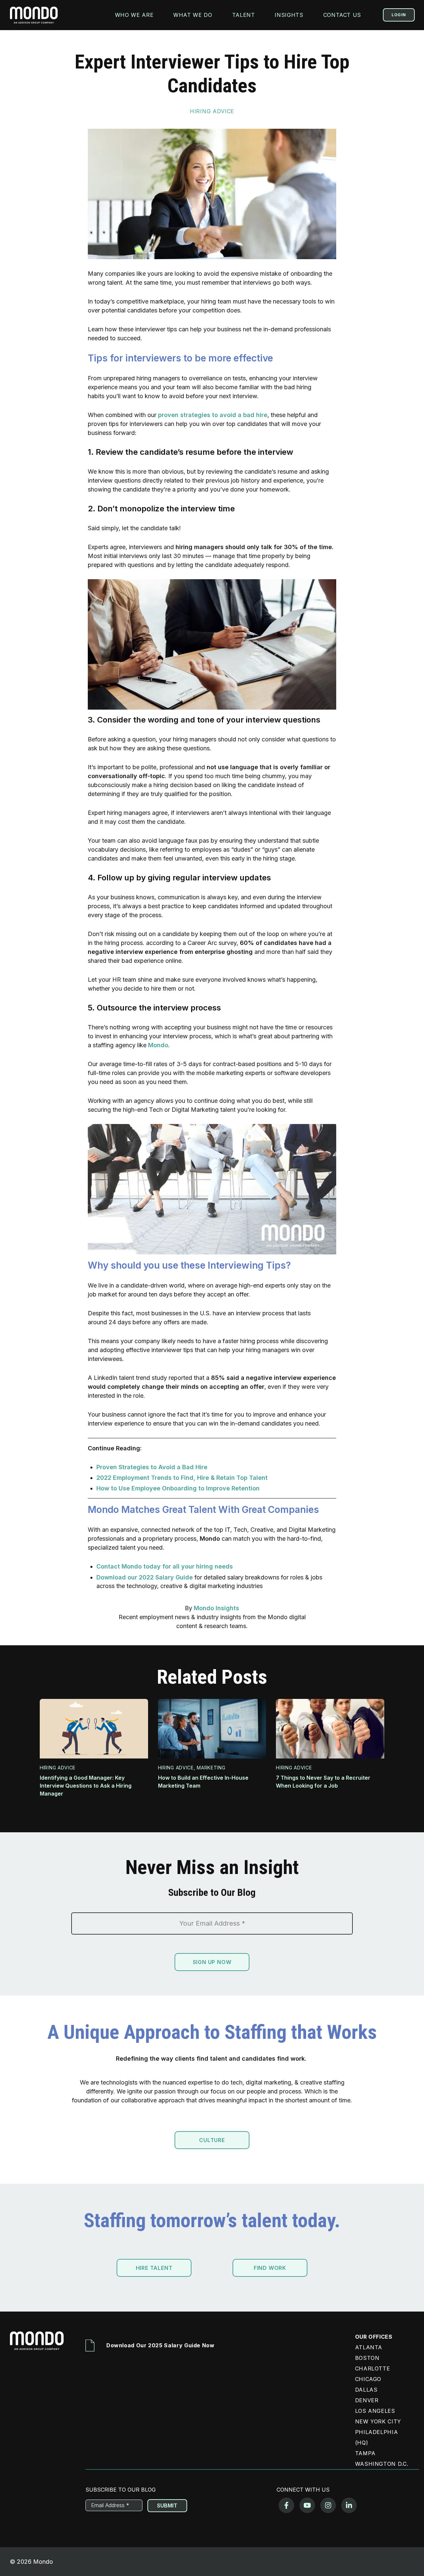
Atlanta (369, 2347)
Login (399, 15)
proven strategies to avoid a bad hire (213, 415)
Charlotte (373, 2368)
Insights (289, 15)
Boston (367, 2358)
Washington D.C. (382, 2464)
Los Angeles (375, 2411)
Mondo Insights (216, 1608)
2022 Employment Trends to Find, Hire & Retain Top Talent (182, 1478)
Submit (167, 2506)
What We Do (193, 15)
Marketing (211, 1768)
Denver (367, 2400)
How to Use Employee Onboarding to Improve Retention (178, 1488)
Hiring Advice (212, 111)
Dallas (366, 2390)
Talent (244, 15)
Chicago (368, 2379)
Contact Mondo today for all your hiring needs (165, 1566)
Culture (212, 2140)
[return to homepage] (34, 15)
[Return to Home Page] (39, 2346)
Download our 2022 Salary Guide (145, 1577)
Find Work (270, 2268)
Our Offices (374, 2337)
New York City (378, 2421)
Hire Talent (154, 2268)
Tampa (365, 2453)
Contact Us (342, 15)
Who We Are (134, 15)
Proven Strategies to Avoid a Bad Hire (152, 1467)
